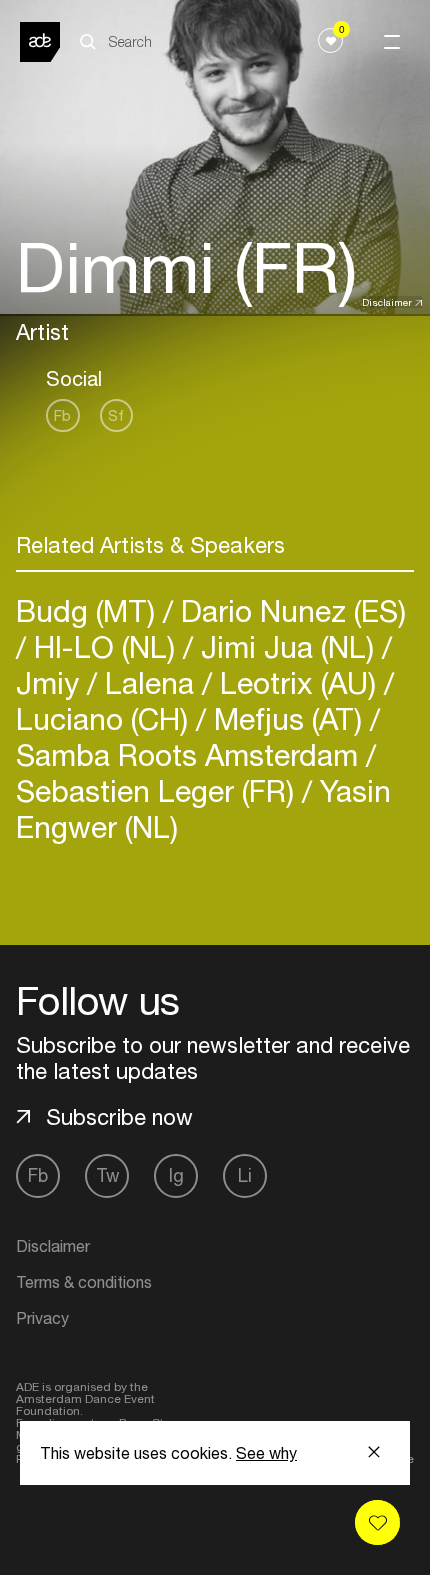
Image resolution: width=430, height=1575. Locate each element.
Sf (116, 415)
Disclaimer (387, 302)
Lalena (149, 682)
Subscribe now (119, 1117)
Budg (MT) (89, 610)
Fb (62, 415)
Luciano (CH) (106, 718)
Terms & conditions (84, 1282)
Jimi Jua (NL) (287, 646)
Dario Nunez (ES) (289, 610)
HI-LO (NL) (104, 646)
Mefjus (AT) (288, 718)
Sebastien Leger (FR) (159, 790)
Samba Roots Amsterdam (191, 754)
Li (245, 1175)
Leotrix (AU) (298, 682)
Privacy (42, 1318)
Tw (107, 1175)
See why (266, 1453)
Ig (176, 1175)
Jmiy (51, 682)
